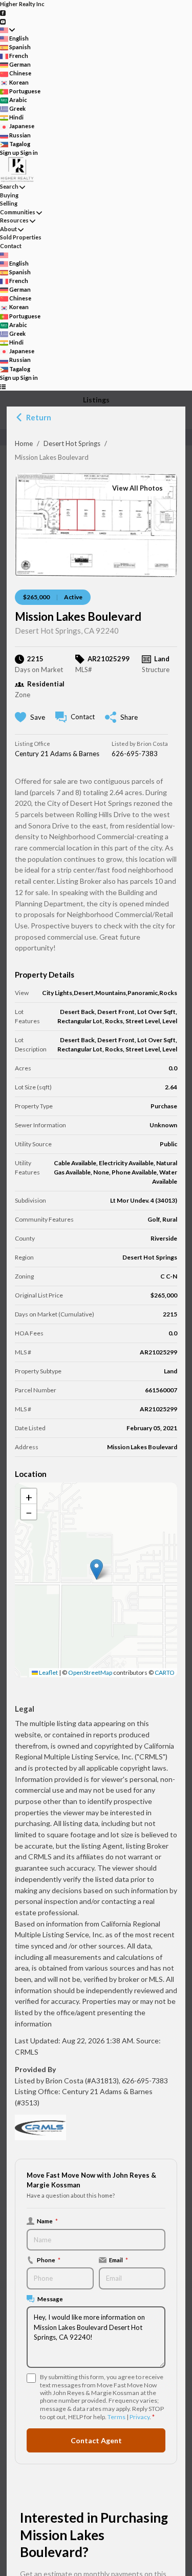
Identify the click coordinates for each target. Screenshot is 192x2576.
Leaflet (48, 1672)
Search (9, 186)
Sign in (29, 153)
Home (24, 443)
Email (119, 2260)
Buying (9, 195)
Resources (14, 220)
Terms (116, 2417)
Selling (9, 203)
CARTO (165, 1672)
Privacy (140, 2417)
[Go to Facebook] (3, 13)
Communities (18, 212)
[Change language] (7, 30)
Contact (11, 246)
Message (50, 2299)
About (8, 229)
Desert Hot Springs (72, 443)
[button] (97, 1569)
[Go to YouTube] (3, 21)
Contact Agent (96, 2440)
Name (47, 2221)
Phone (49, 2260)
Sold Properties (21, 237)
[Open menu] (3, 386)
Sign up (10, 153)
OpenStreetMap (90, 1672)
